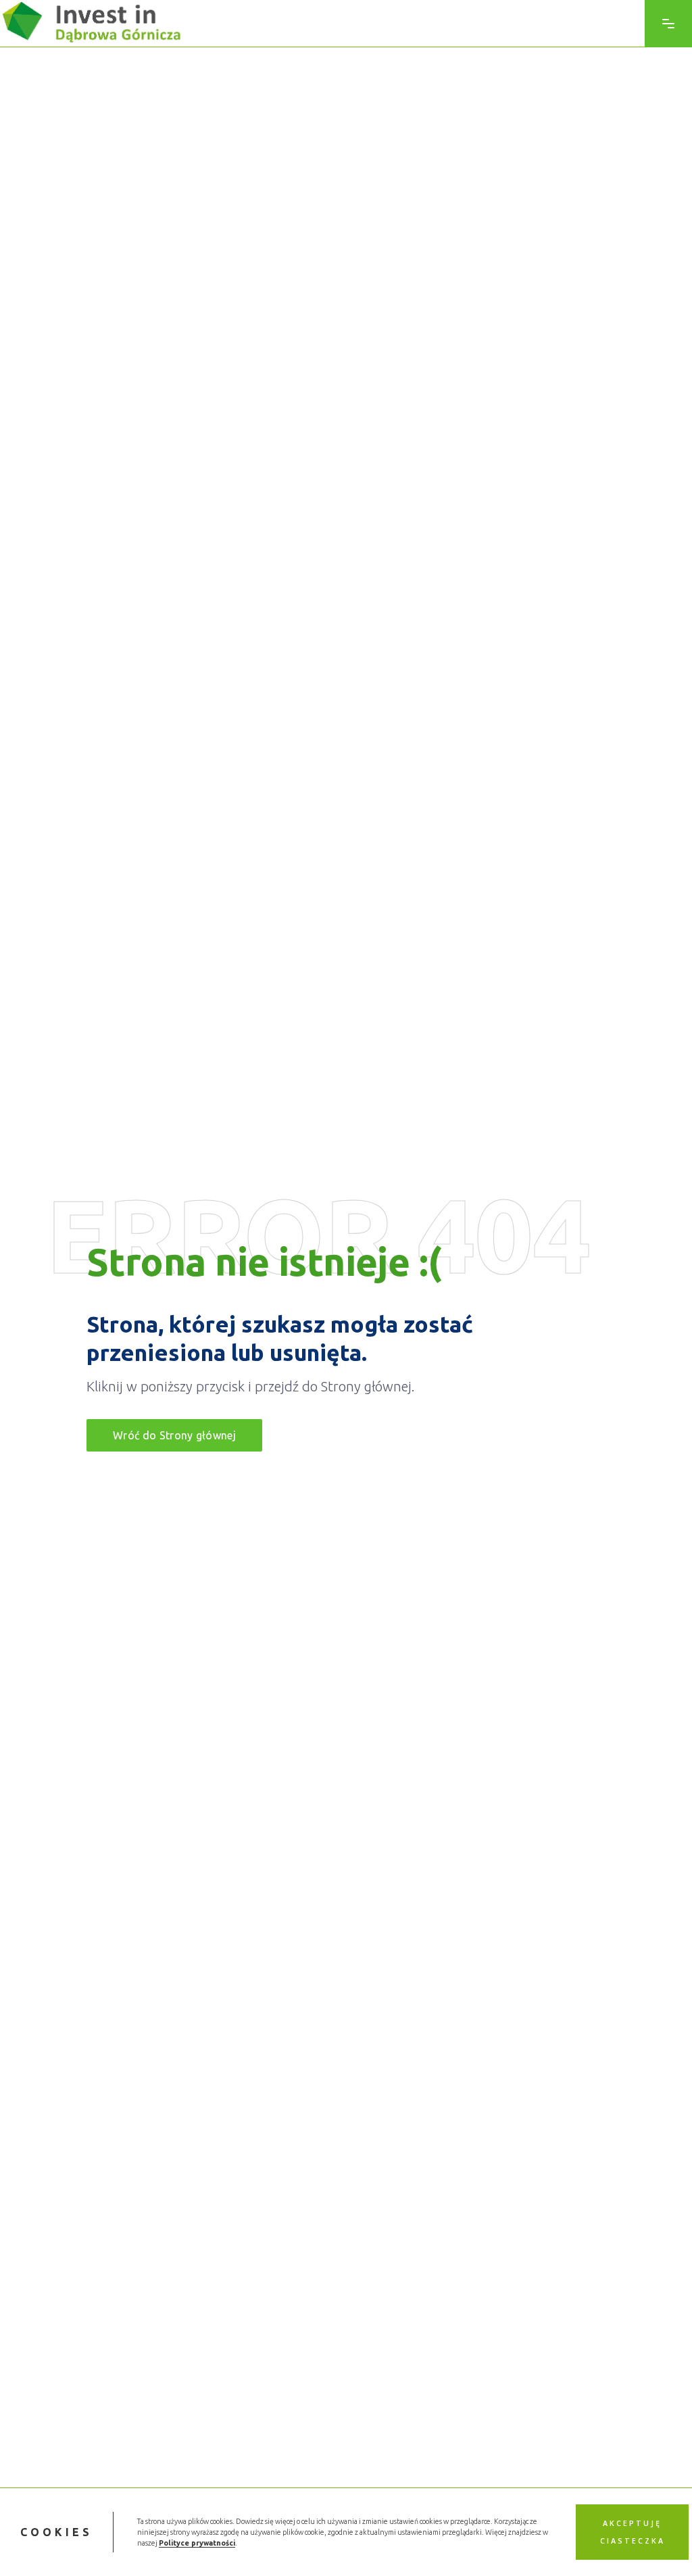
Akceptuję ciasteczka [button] (633, 2532)
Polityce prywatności (197, 2543)
